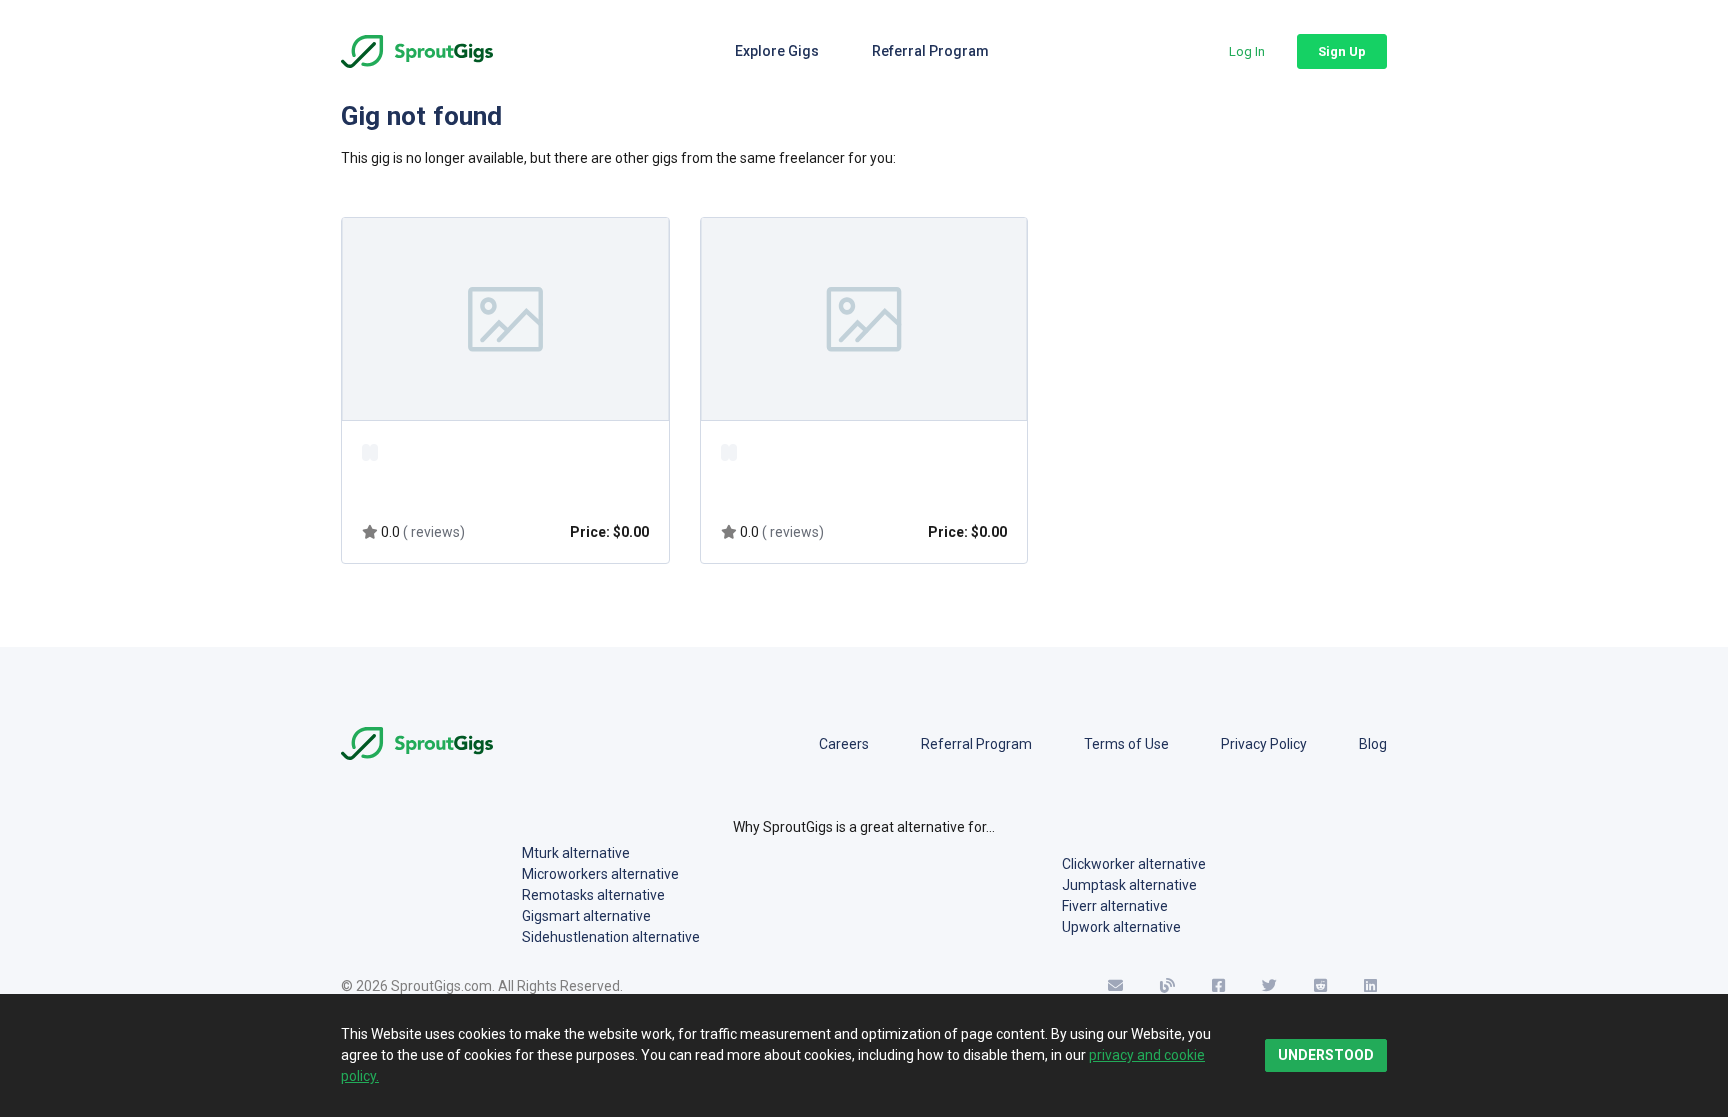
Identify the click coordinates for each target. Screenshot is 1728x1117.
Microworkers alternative (600, 874)
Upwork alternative (1121, 927)
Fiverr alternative (1115, 906)
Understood (1326, 1055)
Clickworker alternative (1134, 864)
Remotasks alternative (593, 895)
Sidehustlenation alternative (611, 937)
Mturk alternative (576, 853)
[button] (1247, 51)
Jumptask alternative (1129, 885)
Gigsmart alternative (586, 916)
